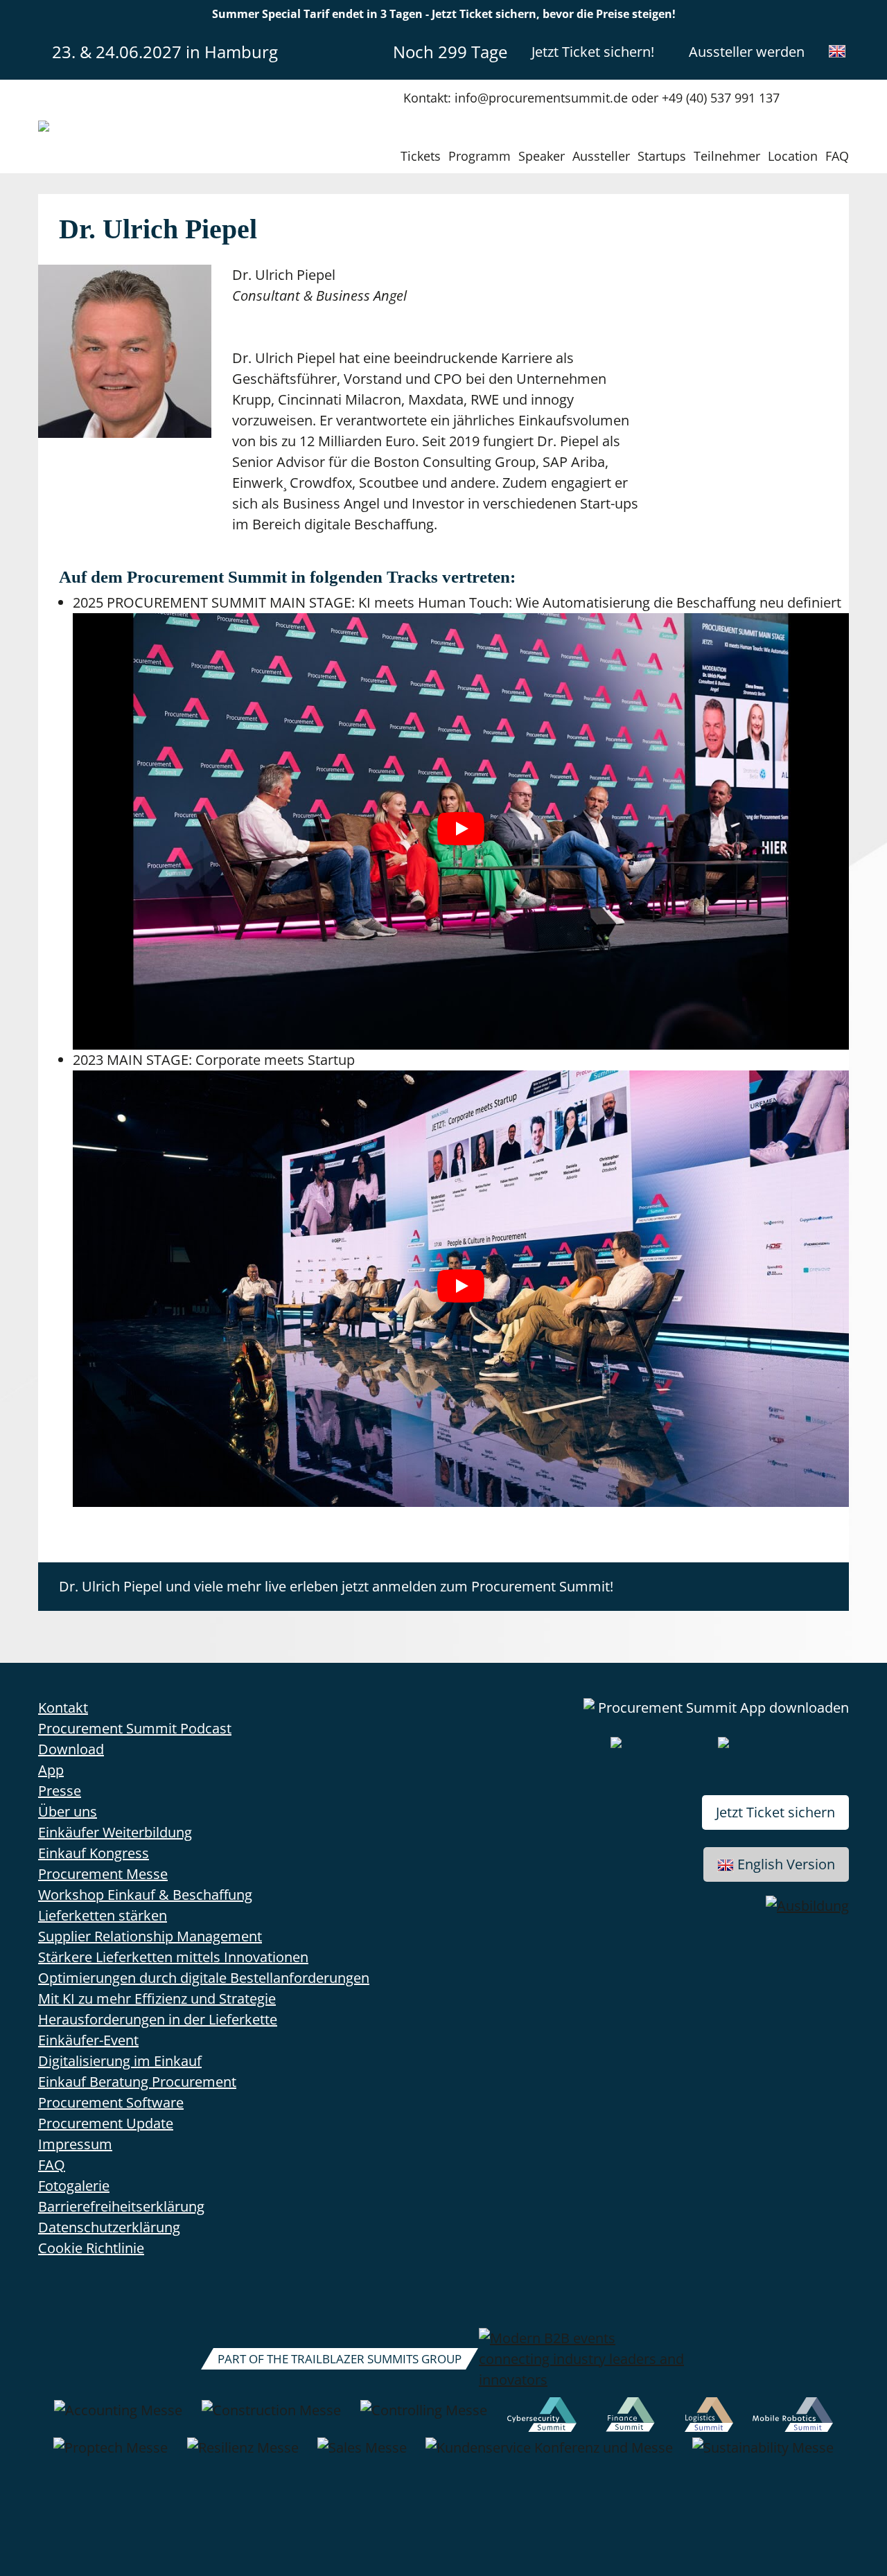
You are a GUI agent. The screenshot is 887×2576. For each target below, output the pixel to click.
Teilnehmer (727, 156)
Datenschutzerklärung (109, 2227)
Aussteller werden (747, 52)
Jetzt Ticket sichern (775, 1812)
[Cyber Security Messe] (542, 2417)
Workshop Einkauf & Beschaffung (145, 1895)
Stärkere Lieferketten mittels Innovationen (173, 1957)
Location (793, 156)
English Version (786, 1864)
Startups (662, 156)
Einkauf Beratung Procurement (137, 2082)
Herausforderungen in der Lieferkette (158, 2019)
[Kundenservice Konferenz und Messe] (549, 2455)
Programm (480, 156)
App (51, 1770)
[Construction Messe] (271, 2417)
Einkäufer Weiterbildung (115, 1832)
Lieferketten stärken (103, 1915)
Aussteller (601, 156)
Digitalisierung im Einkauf (120, 2061)
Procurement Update (106, 2123)
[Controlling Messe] (424, 2417)
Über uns (68, 1811)
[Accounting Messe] (118, 2417)
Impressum (75, 2144)
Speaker (542, 156)
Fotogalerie (74, 2186)
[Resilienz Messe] (243, 2455)
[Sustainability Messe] (763, 2455)
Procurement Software (111, 2102)
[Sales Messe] (362, 2455)
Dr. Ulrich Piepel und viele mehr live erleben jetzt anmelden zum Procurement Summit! (336, 1586)
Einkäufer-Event (88, 2040)
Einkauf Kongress (94, 1853)
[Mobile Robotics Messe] (793, 2417)
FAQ (837, 156)
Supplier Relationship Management (150, 1936)
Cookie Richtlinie (91, 2248)
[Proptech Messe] (111, 2455)
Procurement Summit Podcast (135, 1728)
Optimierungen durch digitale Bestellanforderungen (204, 1978)
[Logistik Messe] (709, 2417)
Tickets (421, 156)
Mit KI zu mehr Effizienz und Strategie (157, 1999)
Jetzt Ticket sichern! (593, 52)
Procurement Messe (103, 1874)
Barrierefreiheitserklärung (121, 2206)
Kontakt (63, 1708)
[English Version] (837, 51)
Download (71, 1749)
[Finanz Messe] (631, 2417)
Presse (60, 1791)
